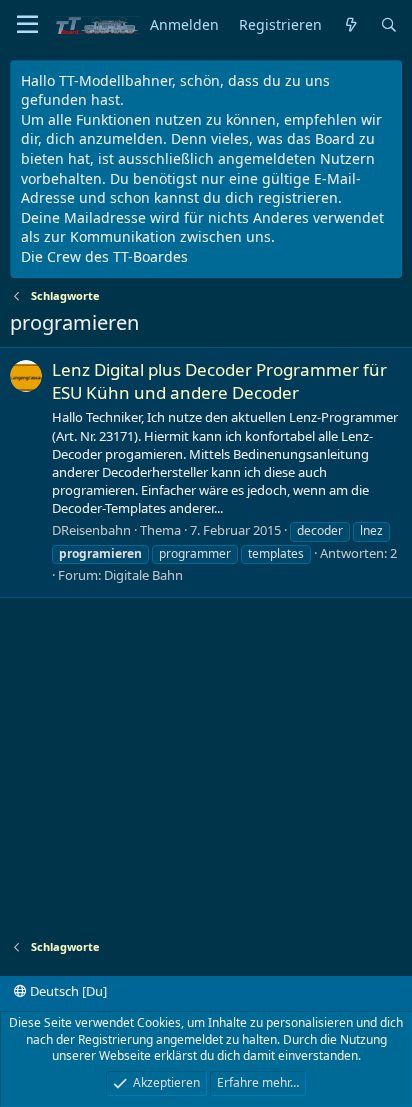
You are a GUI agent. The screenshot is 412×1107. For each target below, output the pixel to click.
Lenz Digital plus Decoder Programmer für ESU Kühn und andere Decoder (219, 381)
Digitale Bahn (143, 575)
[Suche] (389, 25)
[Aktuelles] (351, 25)
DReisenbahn (91, 530)
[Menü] (27, 25)
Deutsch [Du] (67, 991)
